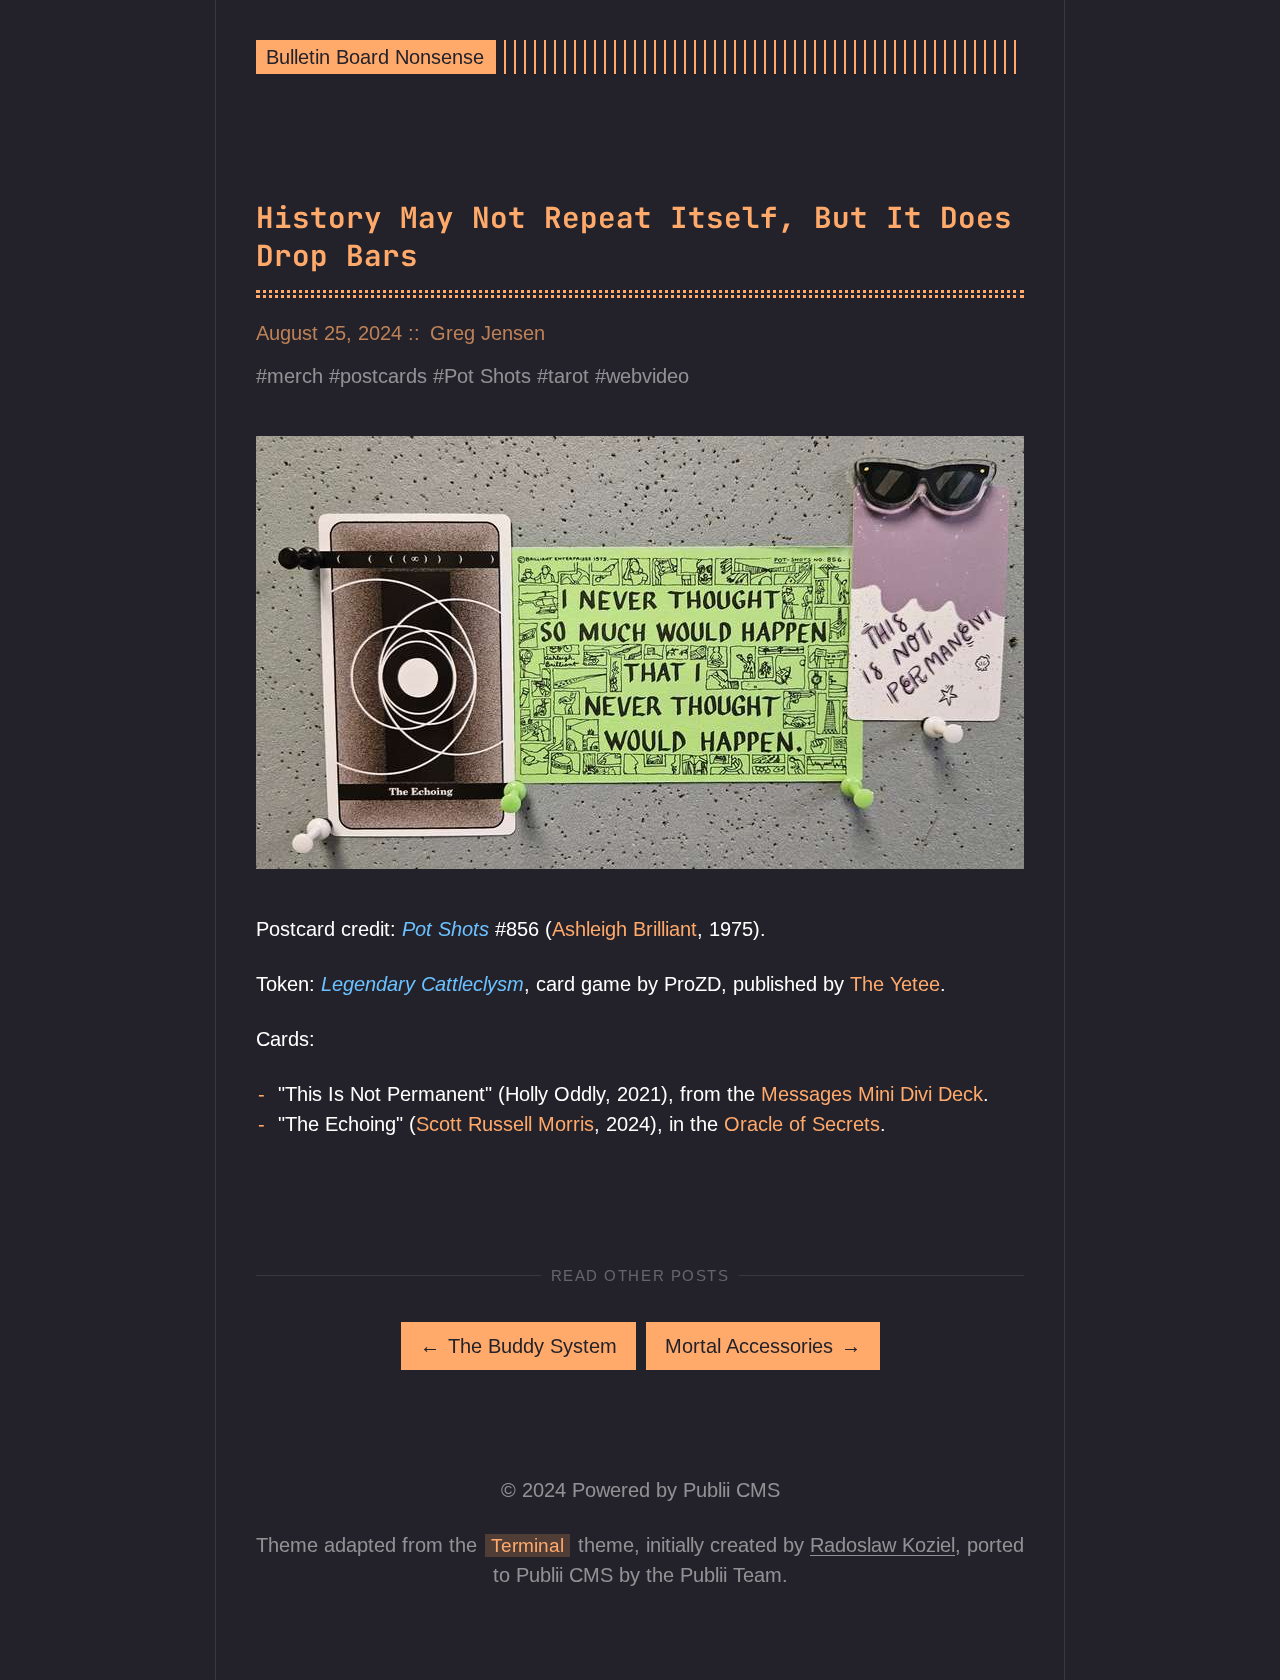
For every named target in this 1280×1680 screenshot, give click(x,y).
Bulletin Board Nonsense (375, 57)
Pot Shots (487, 376)
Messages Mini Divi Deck (872, 1094)
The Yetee (895, 984)
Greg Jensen (487, 333)
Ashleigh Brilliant (624, 929)
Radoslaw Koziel (882, 1545)
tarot (568, 376)
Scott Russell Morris (505, 1124)
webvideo (647, 376)
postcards (383, 376)
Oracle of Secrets (802, 1124)
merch (295, 376)
